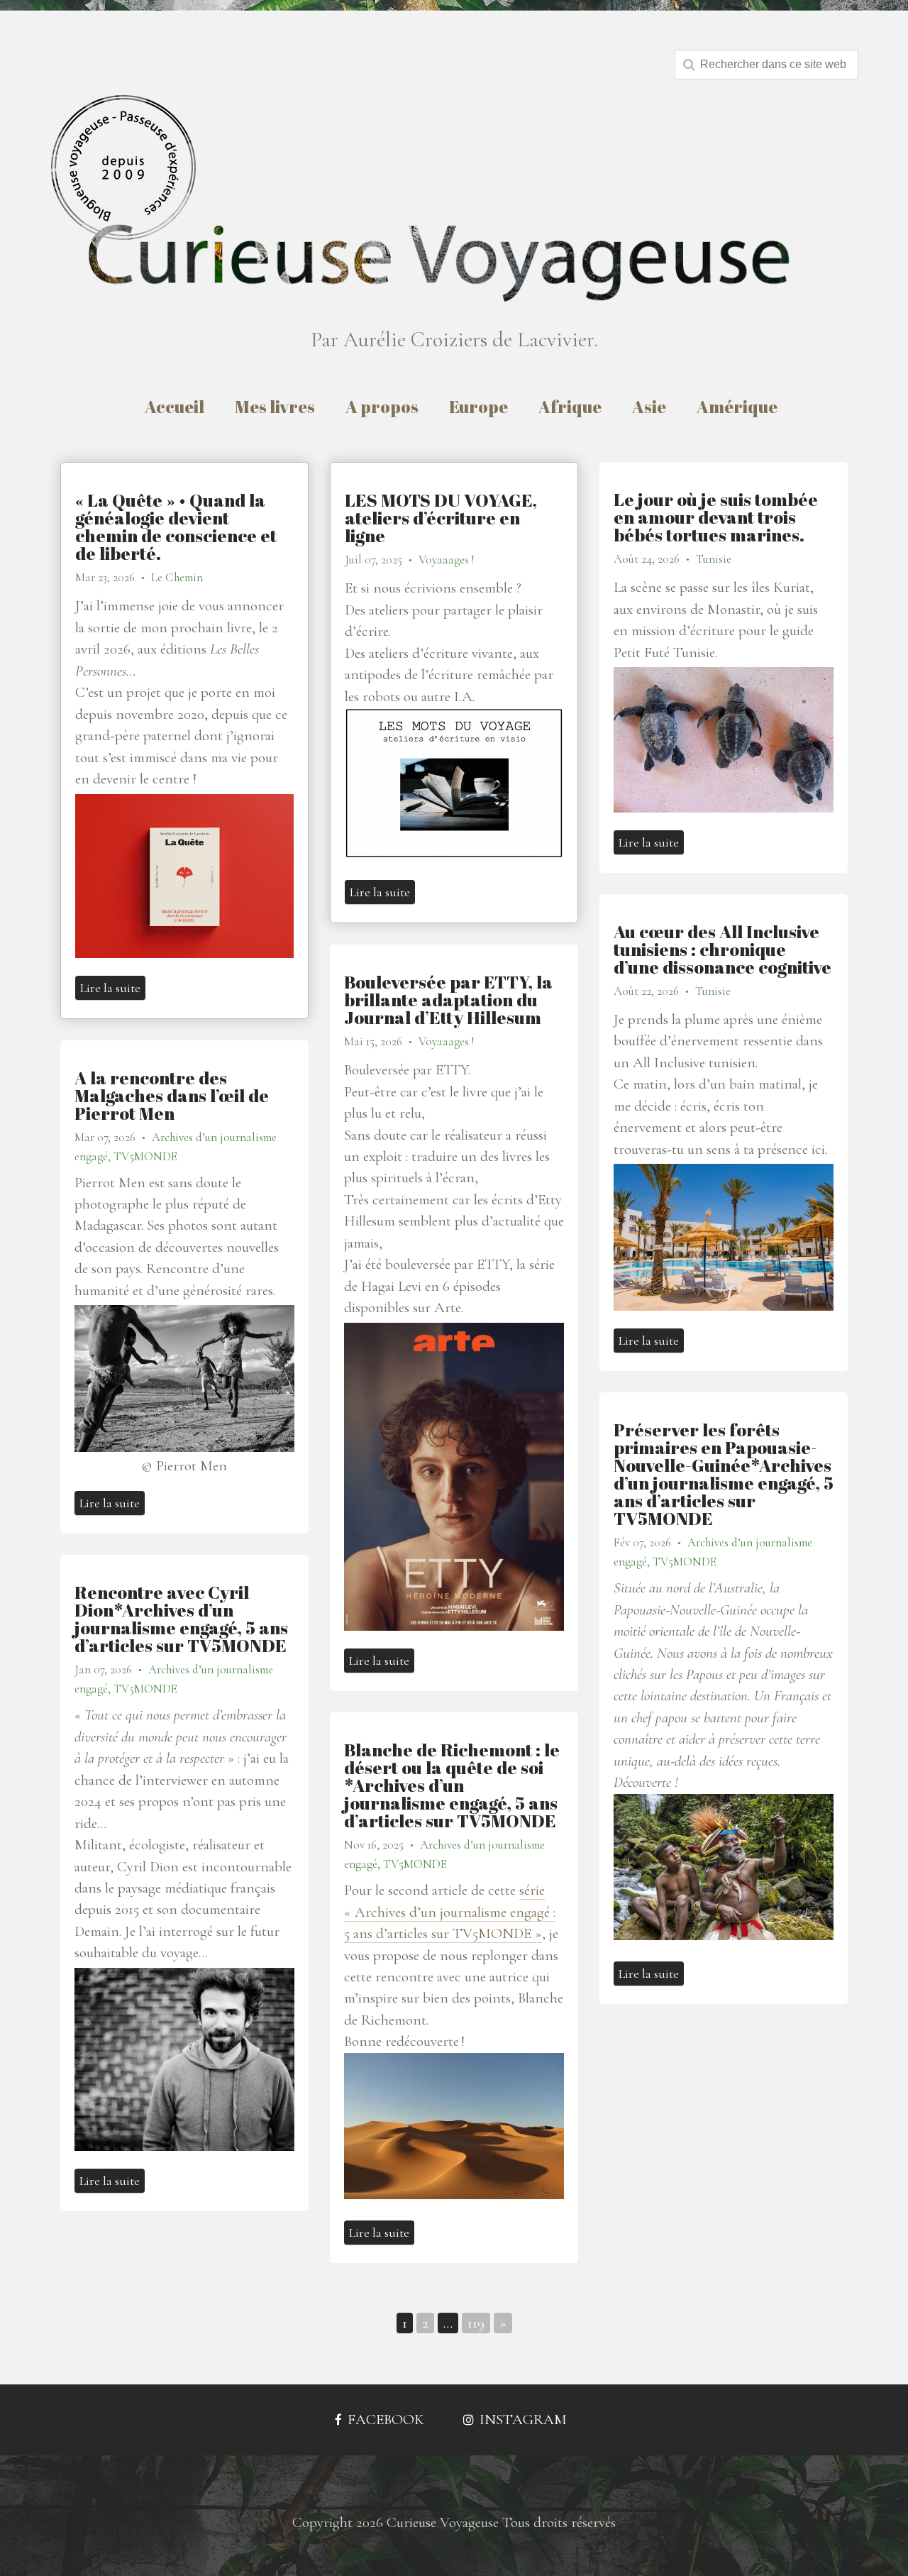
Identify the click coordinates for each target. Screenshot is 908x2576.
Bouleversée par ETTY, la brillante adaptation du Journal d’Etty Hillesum (448, 1000)
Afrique (570, 407)
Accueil (175, 407)
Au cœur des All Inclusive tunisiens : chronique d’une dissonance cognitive (722, 949)
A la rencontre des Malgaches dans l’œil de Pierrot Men (172, 1095)
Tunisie (714, 559)
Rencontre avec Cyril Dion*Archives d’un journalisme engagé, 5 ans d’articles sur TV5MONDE (181, 1619)
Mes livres (275, 407)
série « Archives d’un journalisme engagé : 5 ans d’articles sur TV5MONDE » (450, 1912)
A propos (382, 407)
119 (476, 2323)
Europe (478, 407)
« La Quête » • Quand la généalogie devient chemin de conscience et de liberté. (176, 527)
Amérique (737, 407)
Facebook (384, 2420)
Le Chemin (177, 577)
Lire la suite (110, 988)
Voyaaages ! (446, 560)
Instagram (521, 2420)
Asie (649, 407)
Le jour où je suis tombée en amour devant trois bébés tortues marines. (716, 517)
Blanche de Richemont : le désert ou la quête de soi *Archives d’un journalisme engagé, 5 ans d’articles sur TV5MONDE (452, 1785)
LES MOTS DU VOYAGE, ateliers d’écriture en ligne (441, 518)
